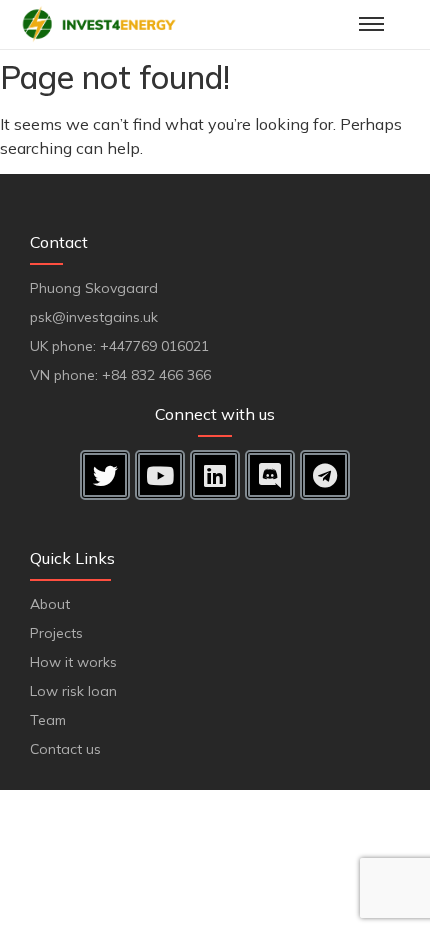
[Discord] (270, 475)
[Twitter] (105, 475)
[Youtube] (160, 475)
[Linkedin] (215, 475)
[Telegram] (325, 475)
